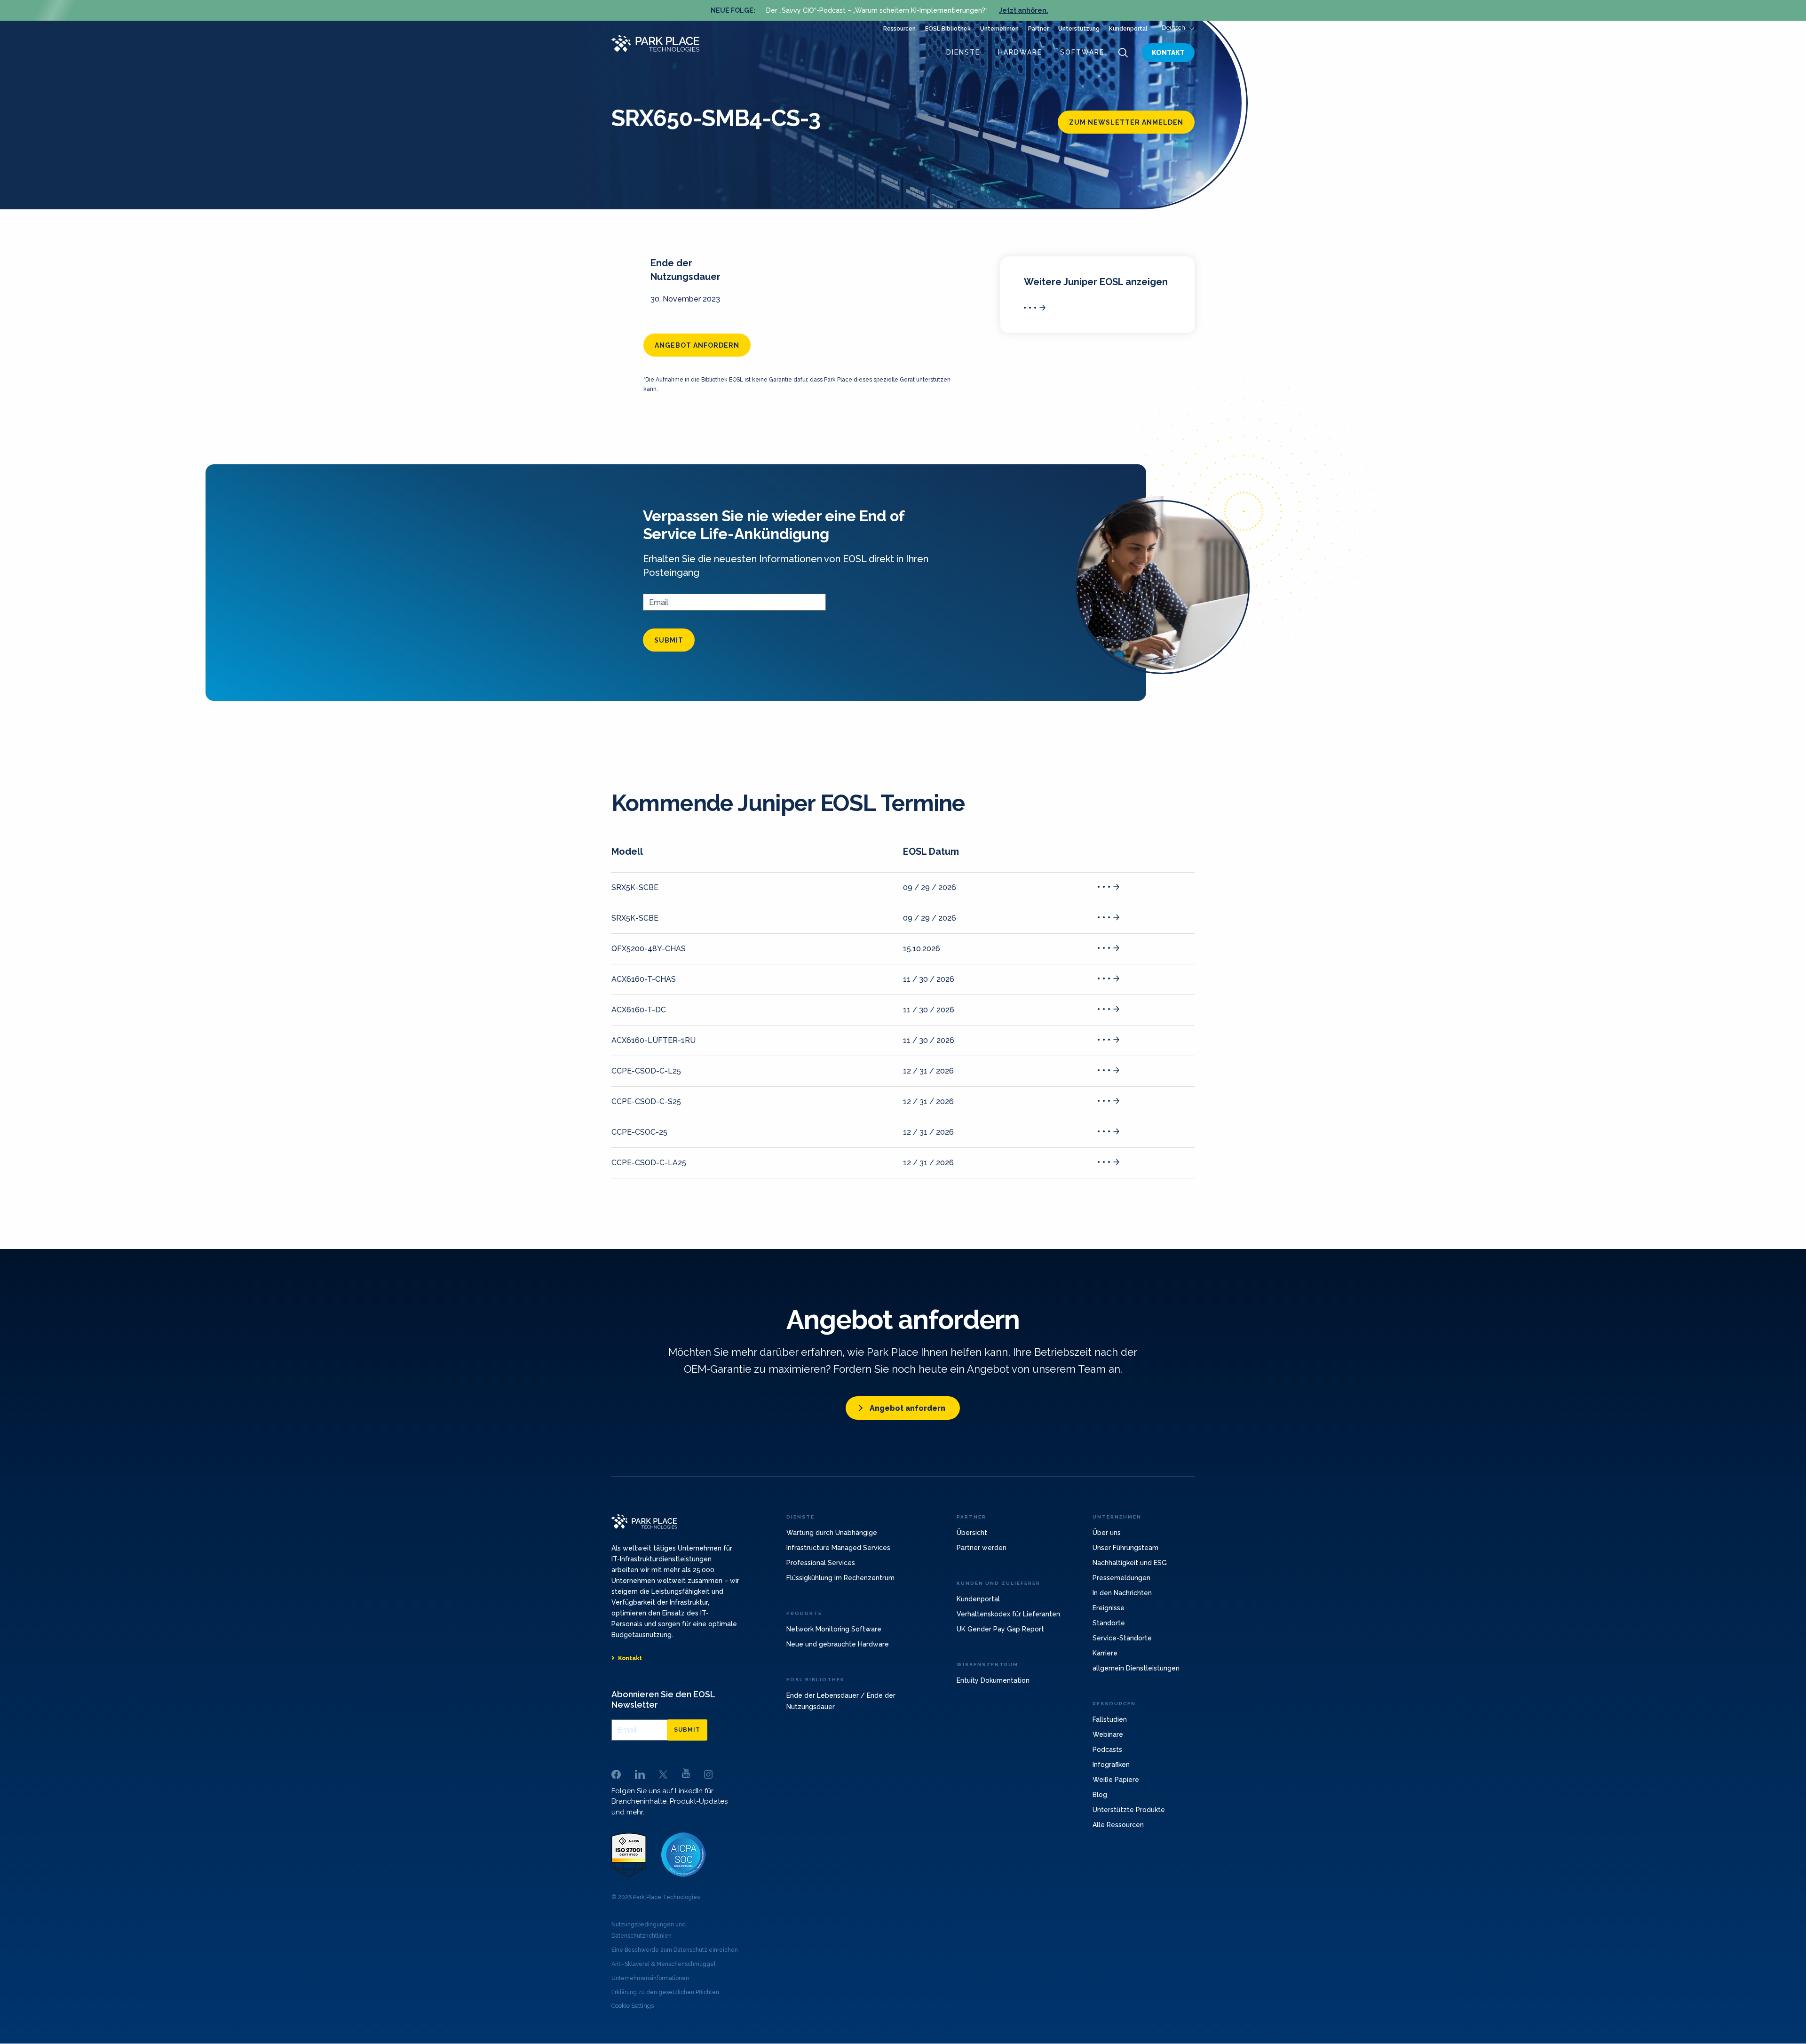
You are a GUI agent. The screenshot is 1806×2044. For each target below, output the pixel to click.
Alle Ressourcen (1118, 1825)
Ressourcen (899, 29)
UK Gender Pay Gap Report (1000, 1629)
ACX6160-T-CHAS (644, 979)
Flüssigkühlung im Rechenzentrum (840, 1578)
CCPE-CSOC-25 (639, 1132)
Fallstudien (1110, 1719)
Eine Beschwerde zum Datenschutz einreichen (675, 1950)
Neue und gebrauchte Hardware (838, 1644)
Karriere (1105, 1653)
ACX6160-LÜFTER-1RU (653, 1040)
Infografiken (1111, 1765)
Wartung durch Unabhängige (832, 1533)
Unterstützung (1079, 29)
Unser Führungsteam (1125, 1548)
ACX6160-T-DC (639, 1010)
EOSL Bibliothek (948, 29)
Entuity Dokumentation (993, 1680)
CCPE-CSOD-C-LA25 (649, 1163)
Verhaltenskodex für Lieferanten (1008, 1614)
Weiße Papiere (1116, 1780)
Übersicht (972, 1533)
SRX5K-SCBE (635, 887)
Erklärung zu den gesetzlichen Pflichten (665, 1992)
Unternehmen (999, 29)
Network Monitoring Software (834, 1629)
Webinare (1108, 1734)
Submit (669, 640)
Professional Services (821, 1563)
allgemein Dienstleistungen (1136, 1668)
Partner (1038, 29)
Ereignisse (1109, 1608)
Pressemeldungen (1121, 1578)
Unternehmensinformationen (650, 1978)
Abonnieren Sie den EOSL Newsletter (663, 1699)
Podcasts (1107, 1750)
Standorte (1109, 1623)
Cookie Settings (633, 2006)
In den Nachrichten (1122, 1593)
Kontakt (1168, 53)
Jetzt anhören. (1024, 10)
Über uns (1107, 1533)
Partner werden (982, 1548)
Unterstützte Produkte (1129, 1810)
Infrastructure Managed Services (838, 1548)
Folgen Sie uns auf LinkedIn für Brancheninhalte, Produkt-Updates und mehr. (669, 1801)
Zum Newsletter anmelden (1126, 122)
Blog (1100, 1795)
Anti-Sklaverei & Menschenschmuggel (663, 1964)
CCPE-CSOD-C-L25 (646, 1071)
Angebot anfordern (697, 345)
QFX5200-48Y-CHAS (649, 949)
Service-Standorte (1122, 1638)
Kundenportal (1128, 29)
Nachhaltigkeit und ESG (1130, 1563)
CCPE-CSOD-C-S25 (646, 1102)
